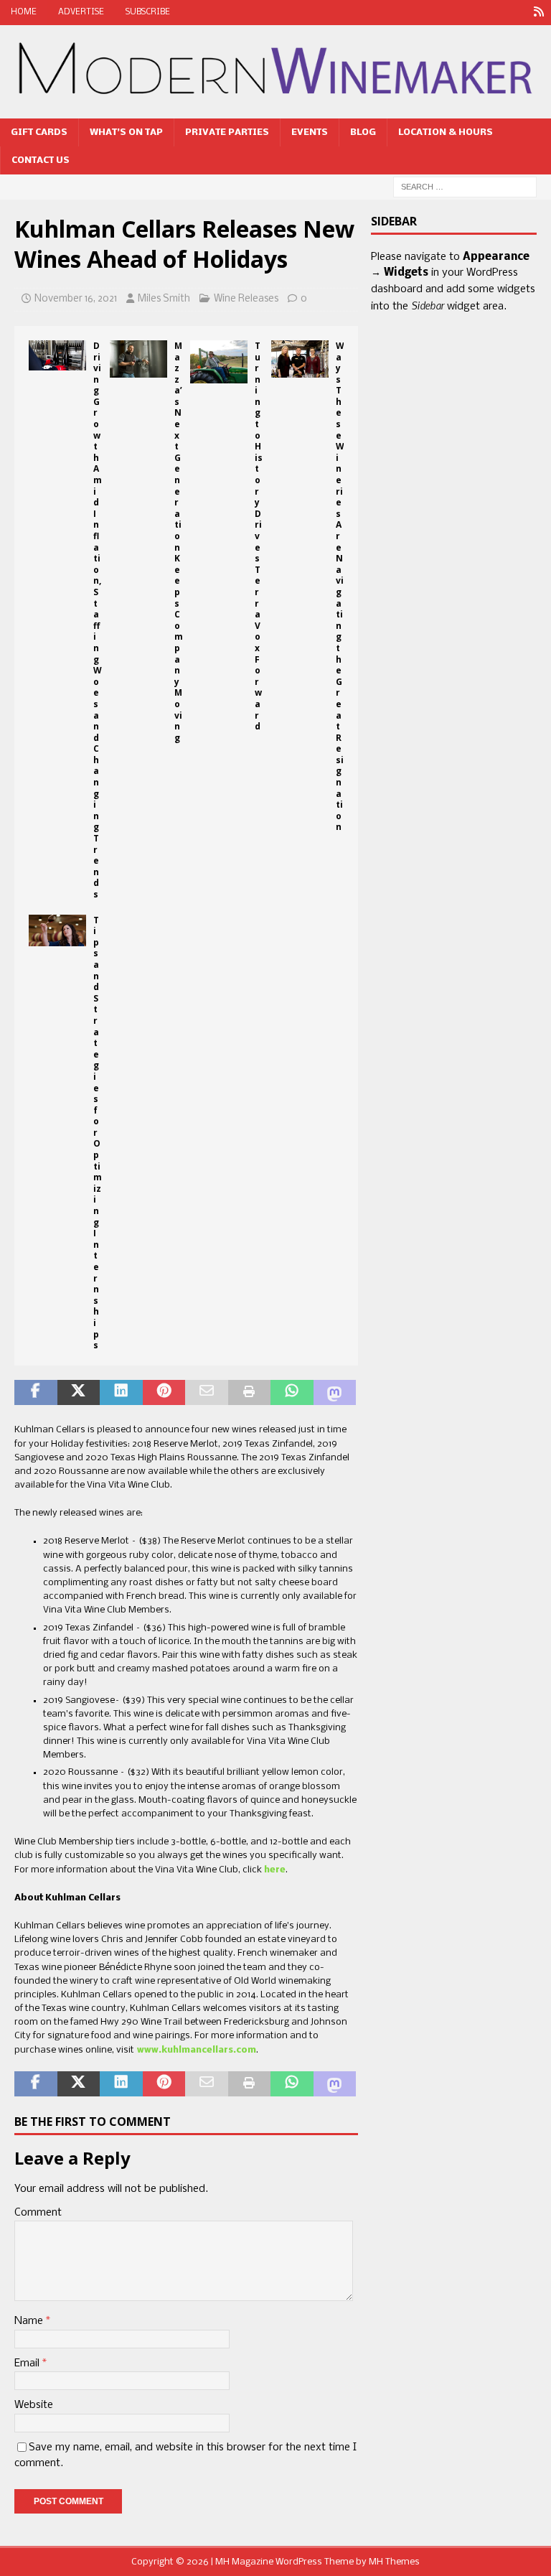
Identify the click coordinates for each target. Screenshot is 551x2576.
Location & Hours (446, 132)
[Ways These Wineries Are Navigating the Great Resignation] (300, 359)
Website (34, 2405)
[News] (538, 13)
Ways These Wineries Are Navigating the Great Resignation (340, 587)
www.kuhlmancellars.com (195, 2050)
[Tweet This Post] (79, 1393)
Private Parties (227, 132)
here (275, 1870)
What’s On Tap (126, 132)
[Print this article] (250, 1393)
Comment (38, 2213)
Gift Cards (39, 132)
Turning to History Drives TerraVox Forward (259, 536)
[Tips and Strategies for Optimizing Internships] (57, 931)
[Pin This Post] (164, 1393)
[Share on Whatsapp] (292, 1393)
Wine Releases (246, 299)
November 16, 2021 (76, 299)
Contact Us (41, 160)
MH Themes (394, 2562)
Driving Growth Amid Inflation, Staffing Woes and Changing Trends (98, 620)
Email (28, 2363)
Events (310, 132)
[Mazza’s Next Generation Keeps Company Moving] (138, 359)
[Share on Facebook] (36, 1393)
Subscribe (148, 12)
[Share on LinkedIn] (121, 1393)
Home (24, 12)
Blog (363, 132)
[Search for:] (465, 187)
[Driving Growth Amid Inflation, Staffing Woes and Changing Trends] (57, 355)
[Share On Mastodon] (335, 1393)
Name (30, 2321)
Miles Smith (164, 299)
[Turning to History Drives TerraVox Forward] (219, 362)
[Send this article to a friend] (207, 1393)
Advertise (81, 12)
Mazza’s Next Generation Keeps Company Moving (179, 542)
